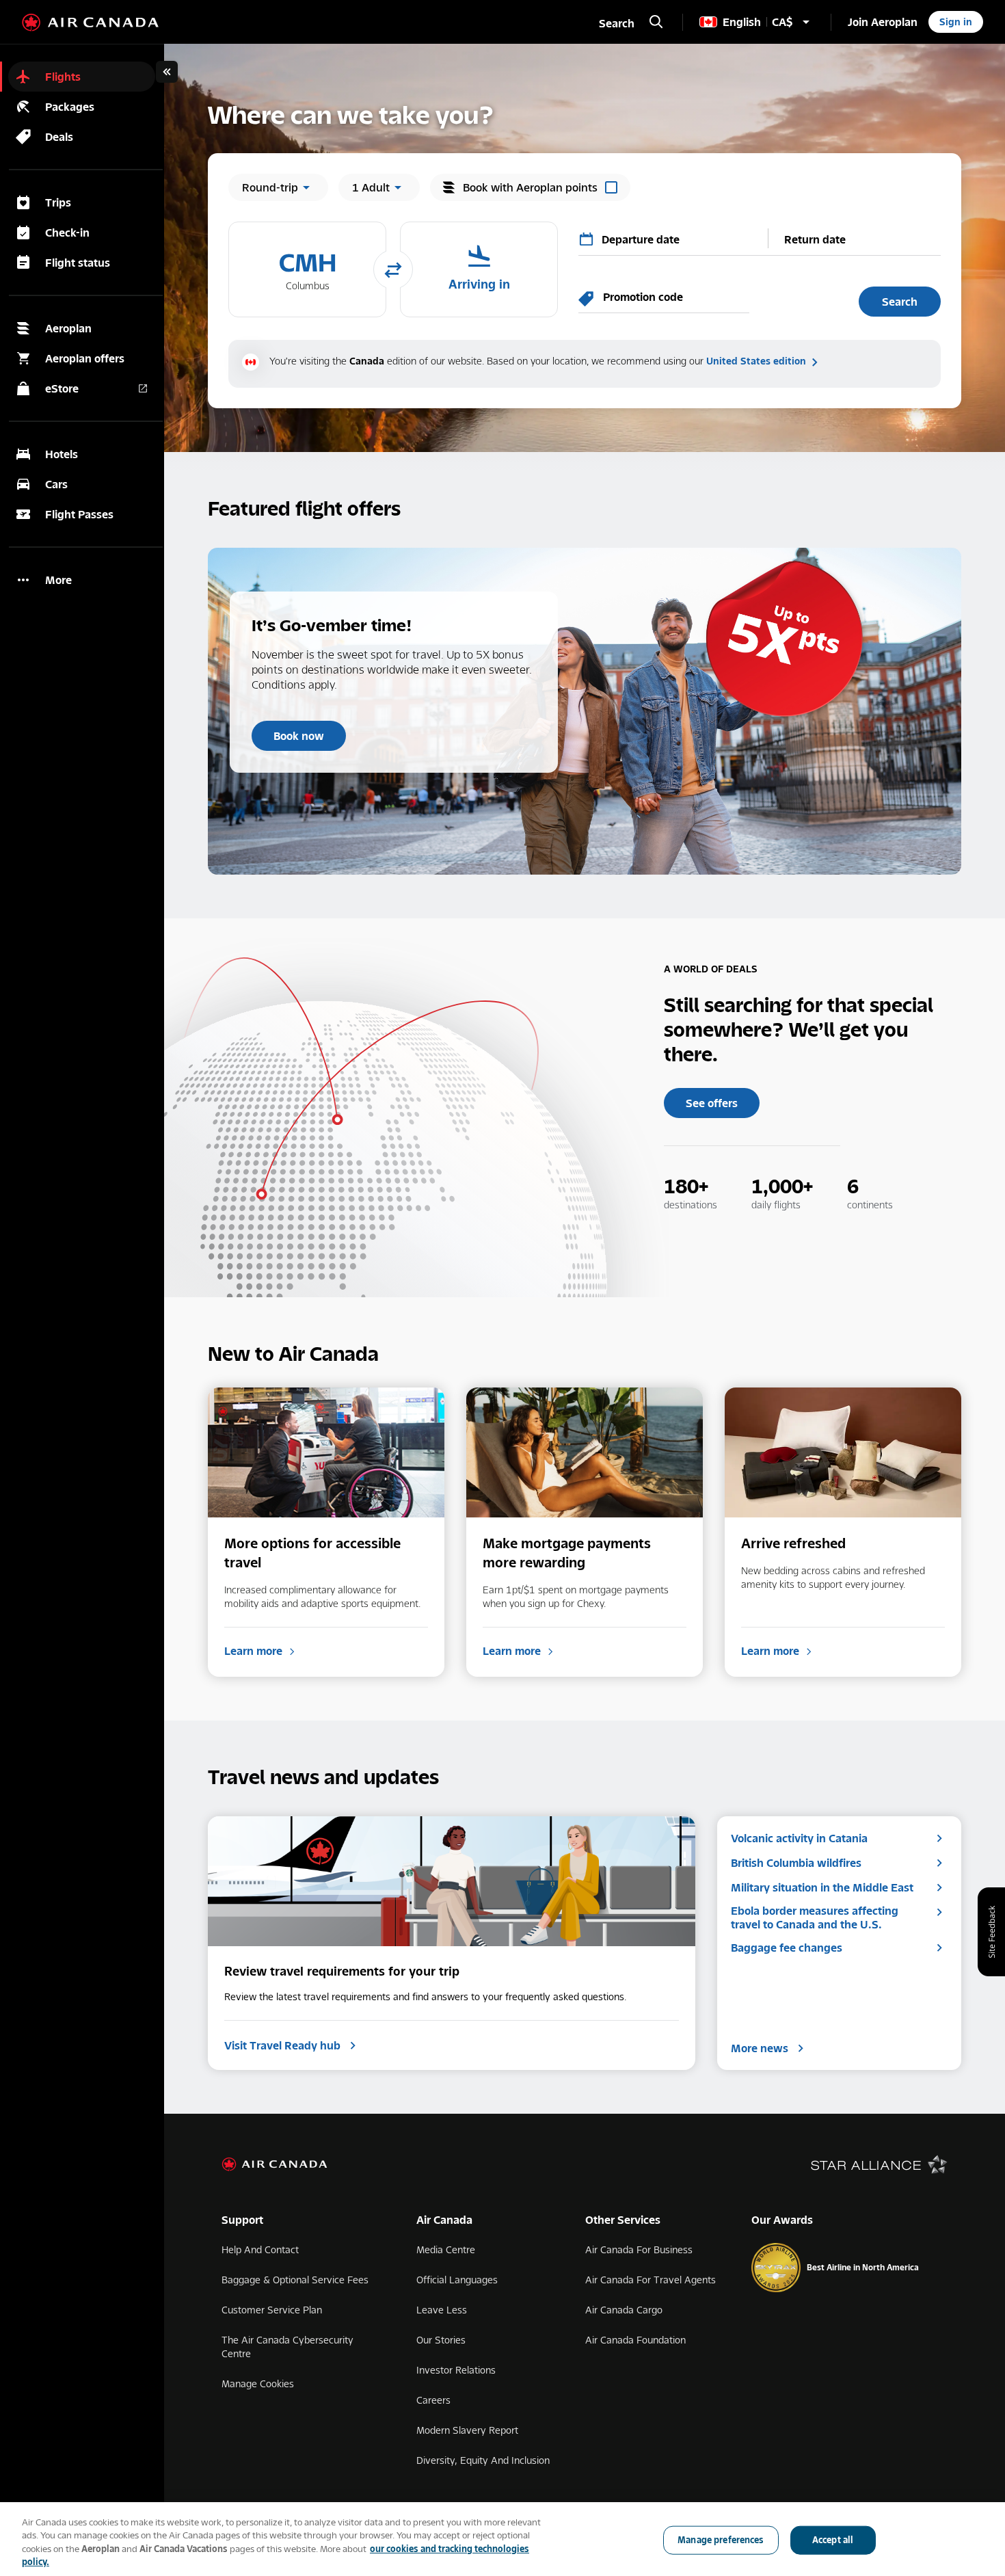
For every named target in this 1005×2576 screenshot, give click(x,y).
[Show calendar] (587, 239)
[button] (307, 269)
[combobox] (678, 238)
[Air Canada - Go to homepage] (90, 23)
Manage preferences (721, 2540)
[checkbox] (530, 187)
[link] (883, 22)
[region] (502, 2539)
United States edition (756, 361)
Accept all (833, 2540)
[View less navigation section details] (167, 72)
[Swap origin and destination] (393, 271)
